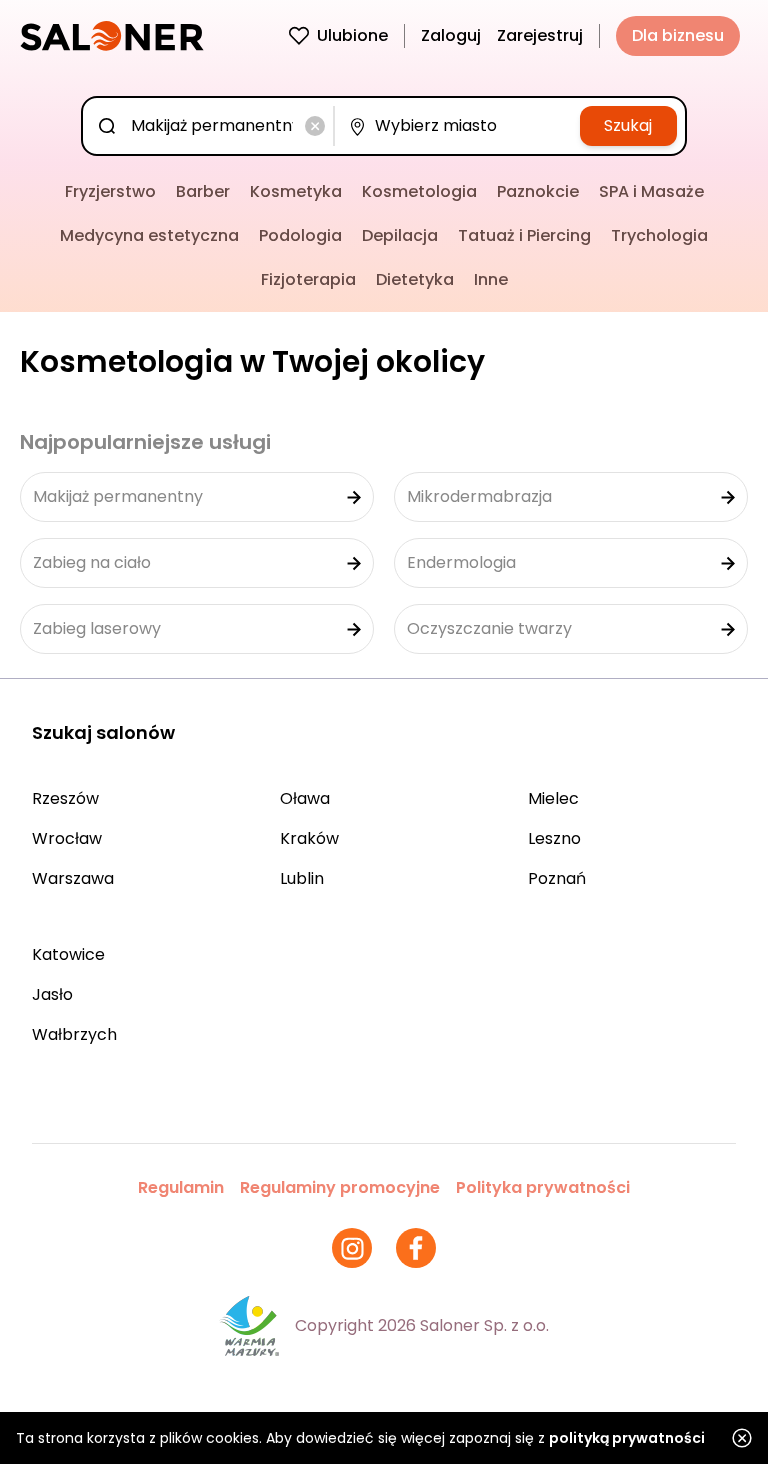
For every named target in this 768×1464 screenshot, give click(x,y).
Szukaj (628, 125)
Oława (305, 798)
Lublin (302, 878)
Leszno (554, 838)
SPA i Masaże (651, 191)
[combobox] (212, 126)
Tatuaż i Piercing (524, 235)
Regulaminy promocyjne (340, 1187)
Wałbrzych (74, 1034)
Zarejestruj (540, 35)
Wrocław (67, 838)
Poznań (557, 878)
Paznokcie (538, 191)
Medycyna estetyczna (149, 235)
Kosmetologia (419, 191)
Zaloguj (451, 35)
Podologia (300, 235)
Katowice (68, 954)
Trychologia (659, 235)
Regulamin (181, 1187)
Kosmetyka (296, 191)
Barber (203, 191)
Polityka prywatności (543, 1187)
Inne (491, 279)
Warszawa (73, 878)
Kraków (309, 838)
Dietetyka (415, 279)
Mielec (553, 798)
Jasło (52, 994)
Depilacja (400, 235)
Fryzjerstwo (110, 191)
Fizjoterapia (308, 279)
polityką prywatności (627, 1438)
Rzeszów (65, 798)
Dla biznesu (678, 35)
